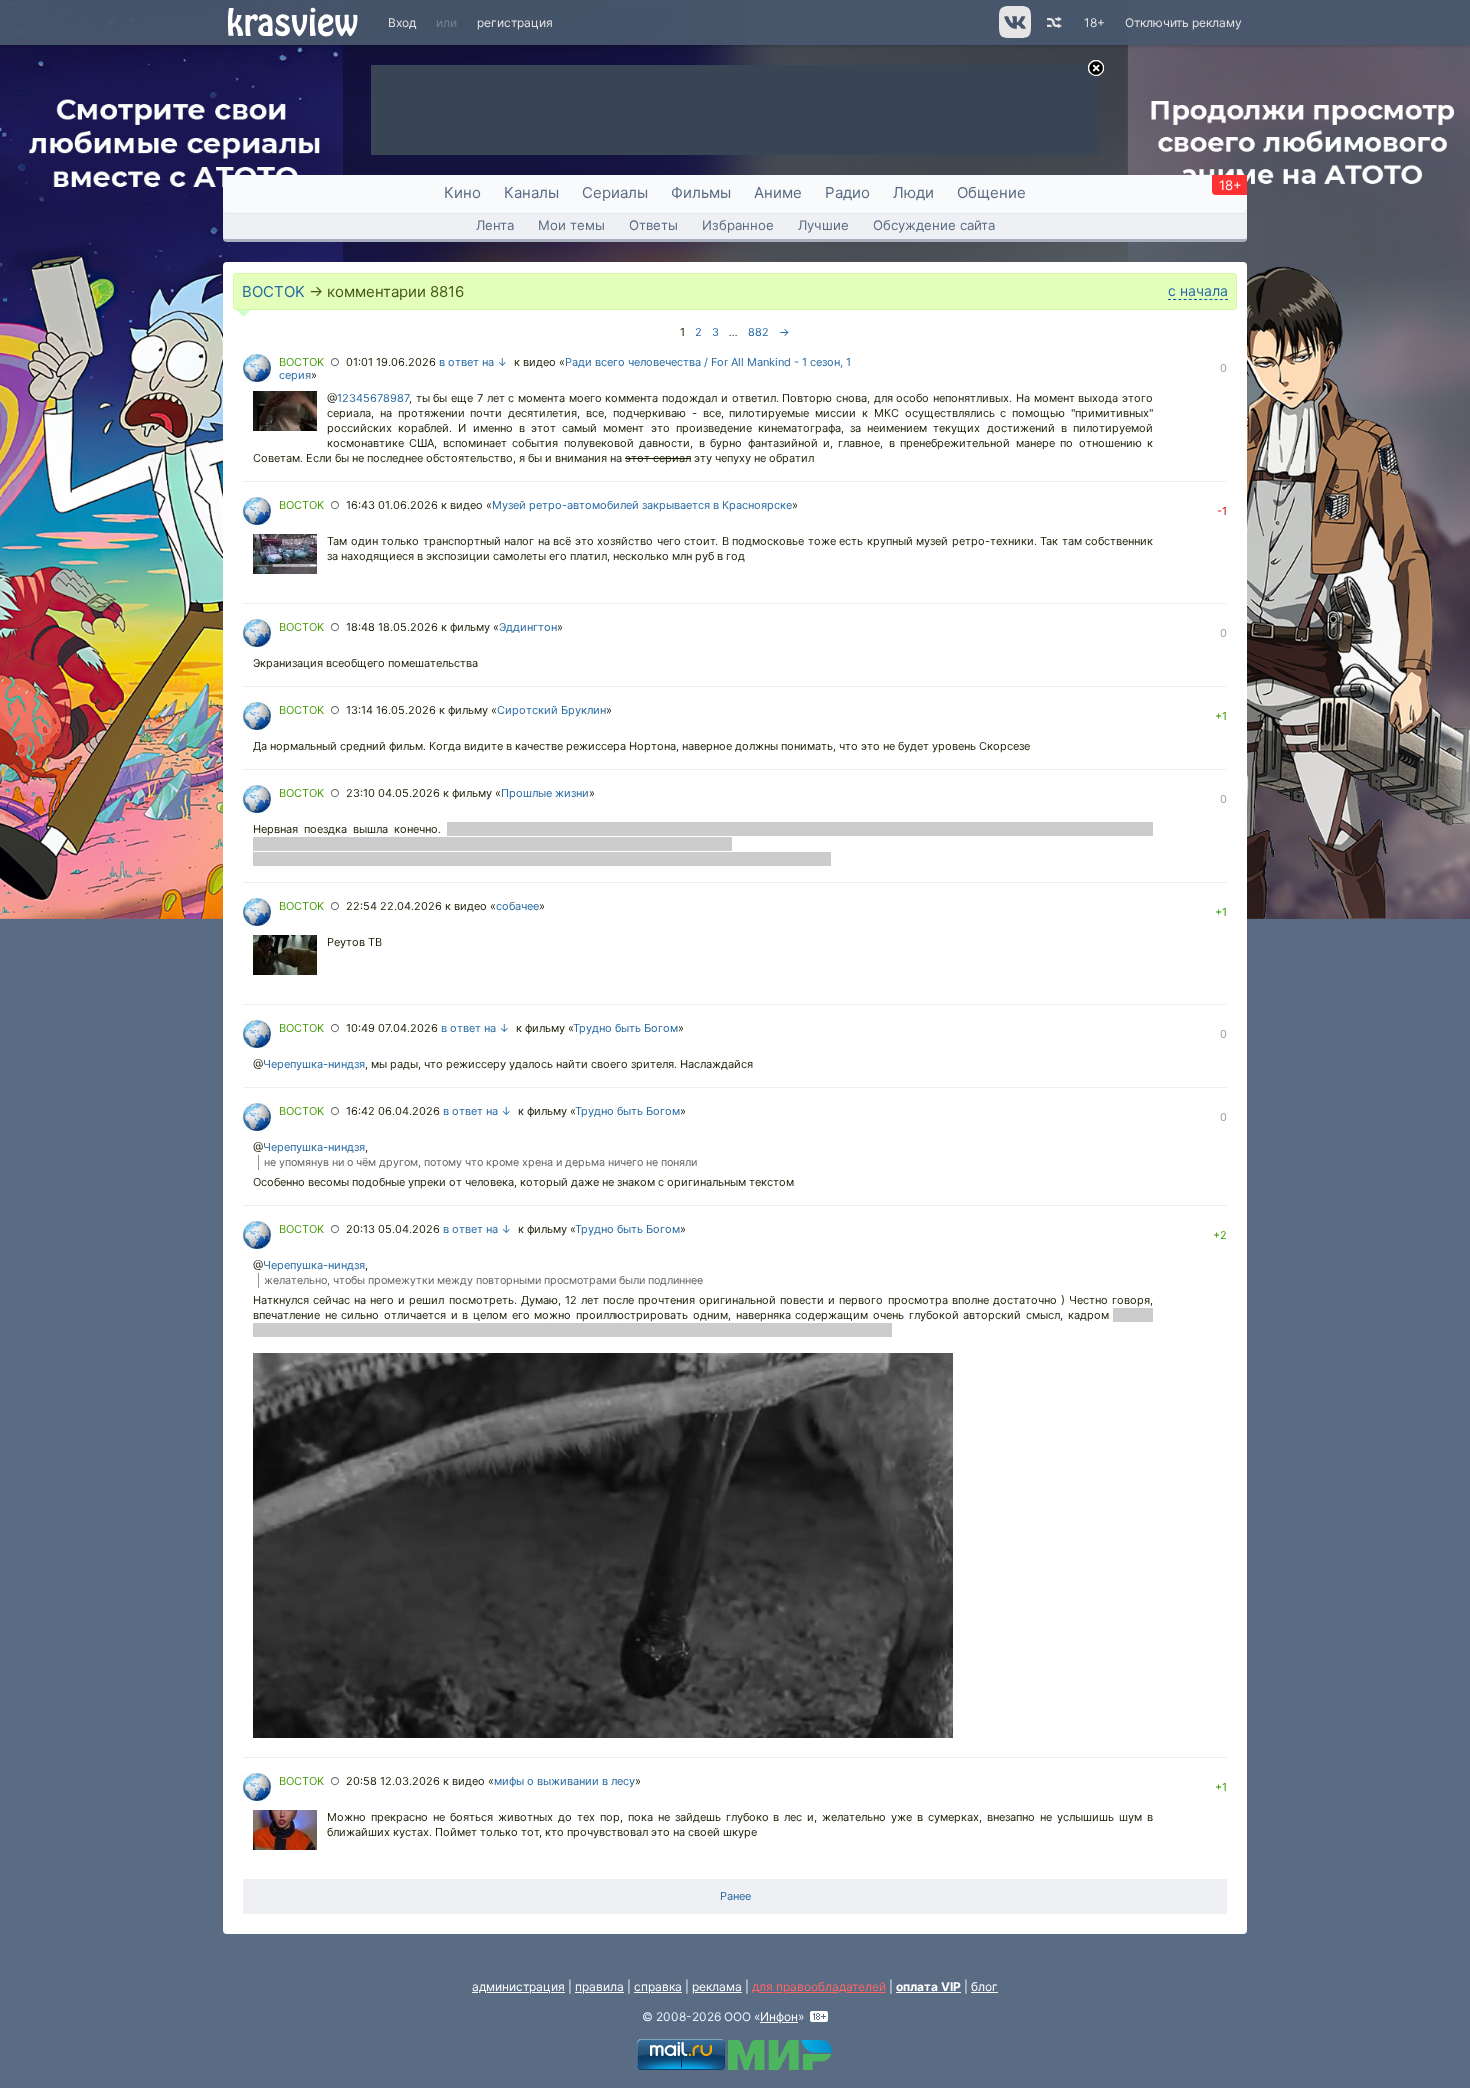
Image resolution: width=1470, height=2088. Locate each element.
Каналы (531, 192)
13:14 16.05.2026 (391, 710)
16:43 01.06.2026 (392, 505)
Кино (462, 192)
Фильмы (701, 192)
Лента (495, 225)
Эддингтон (528, 627)
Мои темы (571, 225)
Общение (991, 192)
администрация (518, 1986)
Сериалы (615, 192)
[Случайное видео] (1052, 22)
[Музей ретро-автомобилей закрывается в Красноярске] (285, 556)
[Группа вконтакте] (1013, 33)
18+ (1094, 22)
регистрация (515, 22)
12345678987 (373, 398)
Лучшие (823, 225)
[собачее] (285, 957)
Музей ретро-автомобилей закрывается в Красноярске (642, 505)
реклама (717, 1986)
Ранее (735, 1896)
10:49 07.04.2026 (392, 1028)
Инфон (779, 2016)
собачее (517, 906)
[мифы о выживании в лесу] (285, 1832)
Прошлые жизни (545, 793)
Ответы (653, 225)
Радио (847, 192)
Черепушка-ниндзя (314, 1064)
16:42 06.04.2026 (393, 1111)
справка (658, 1986)
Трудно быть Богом (625, 1028)
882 (758, 332)
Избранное (738, 225)
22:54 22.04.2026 (394, 906)
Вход (402, 22)
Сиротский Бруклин (551, 710)
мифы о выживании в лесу (564, 1781)
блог (984, 1986)
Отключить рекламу (1183, 22)
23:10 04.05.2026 (393, 793)
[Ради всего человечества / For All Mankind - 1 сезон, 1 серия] (285, 413)
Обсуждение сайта (934, 225)
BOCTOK (273, 291)
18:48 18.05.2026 (392, 627)
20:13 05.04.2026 (393, 1229)
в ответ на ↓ (473, 362)
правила (599, 1986)
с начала (1198, 290)
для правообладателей (819, 1986)
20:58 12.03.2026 (393, 1781)
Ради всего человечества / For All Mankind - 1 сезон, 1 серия (565, 368)
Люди (913, 192)
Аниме (778, 192)
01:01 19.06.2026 (391, 362)
